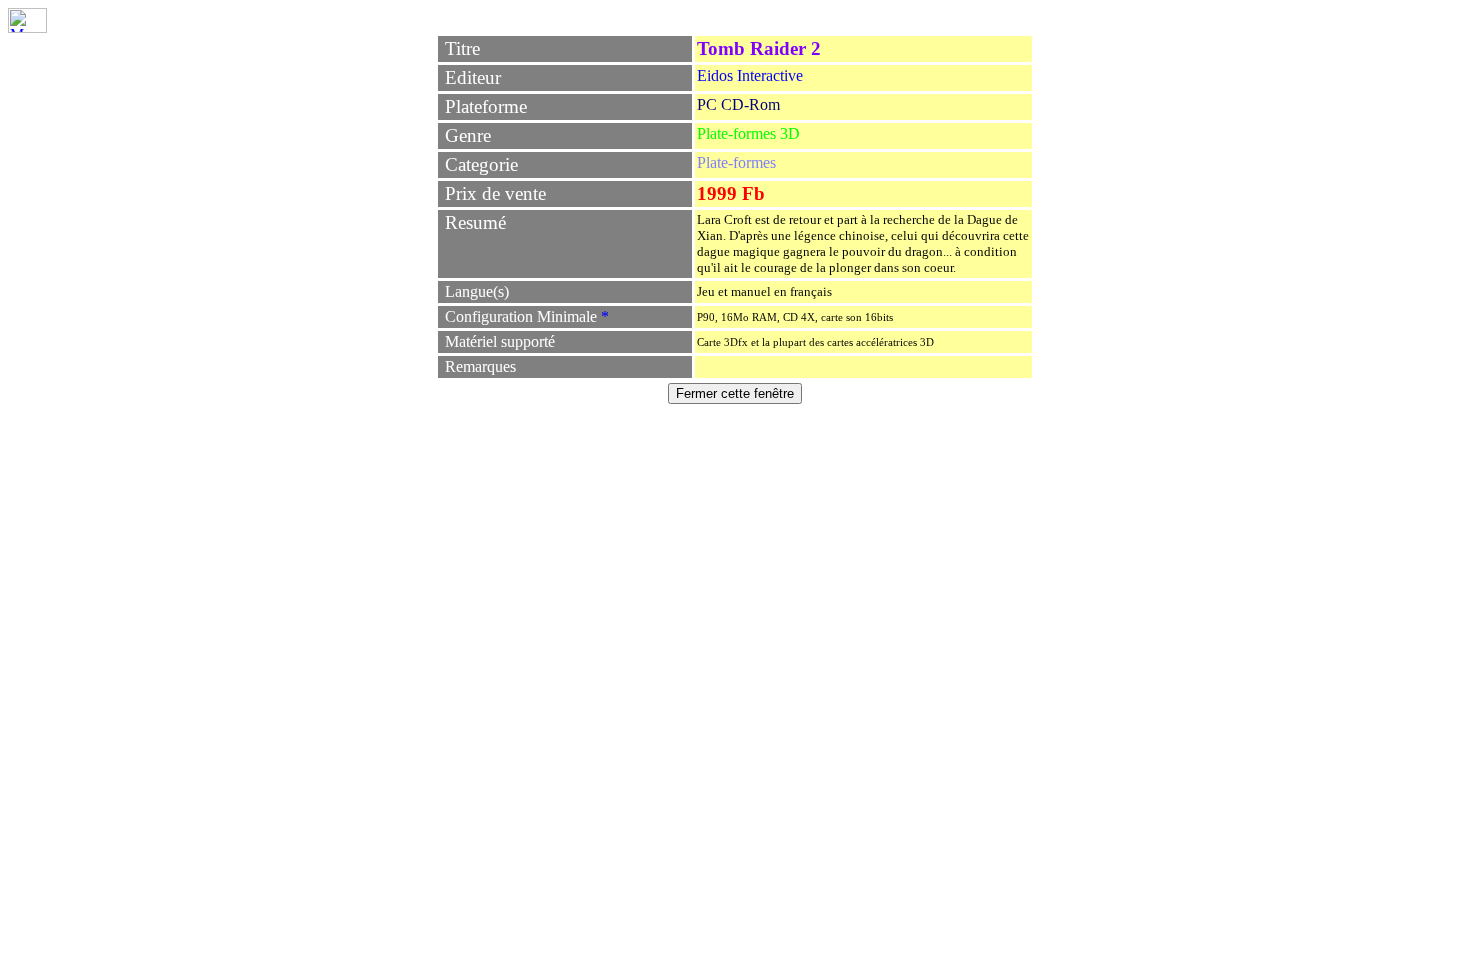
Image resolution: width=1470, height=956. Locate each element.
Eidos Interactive (750, 75)
